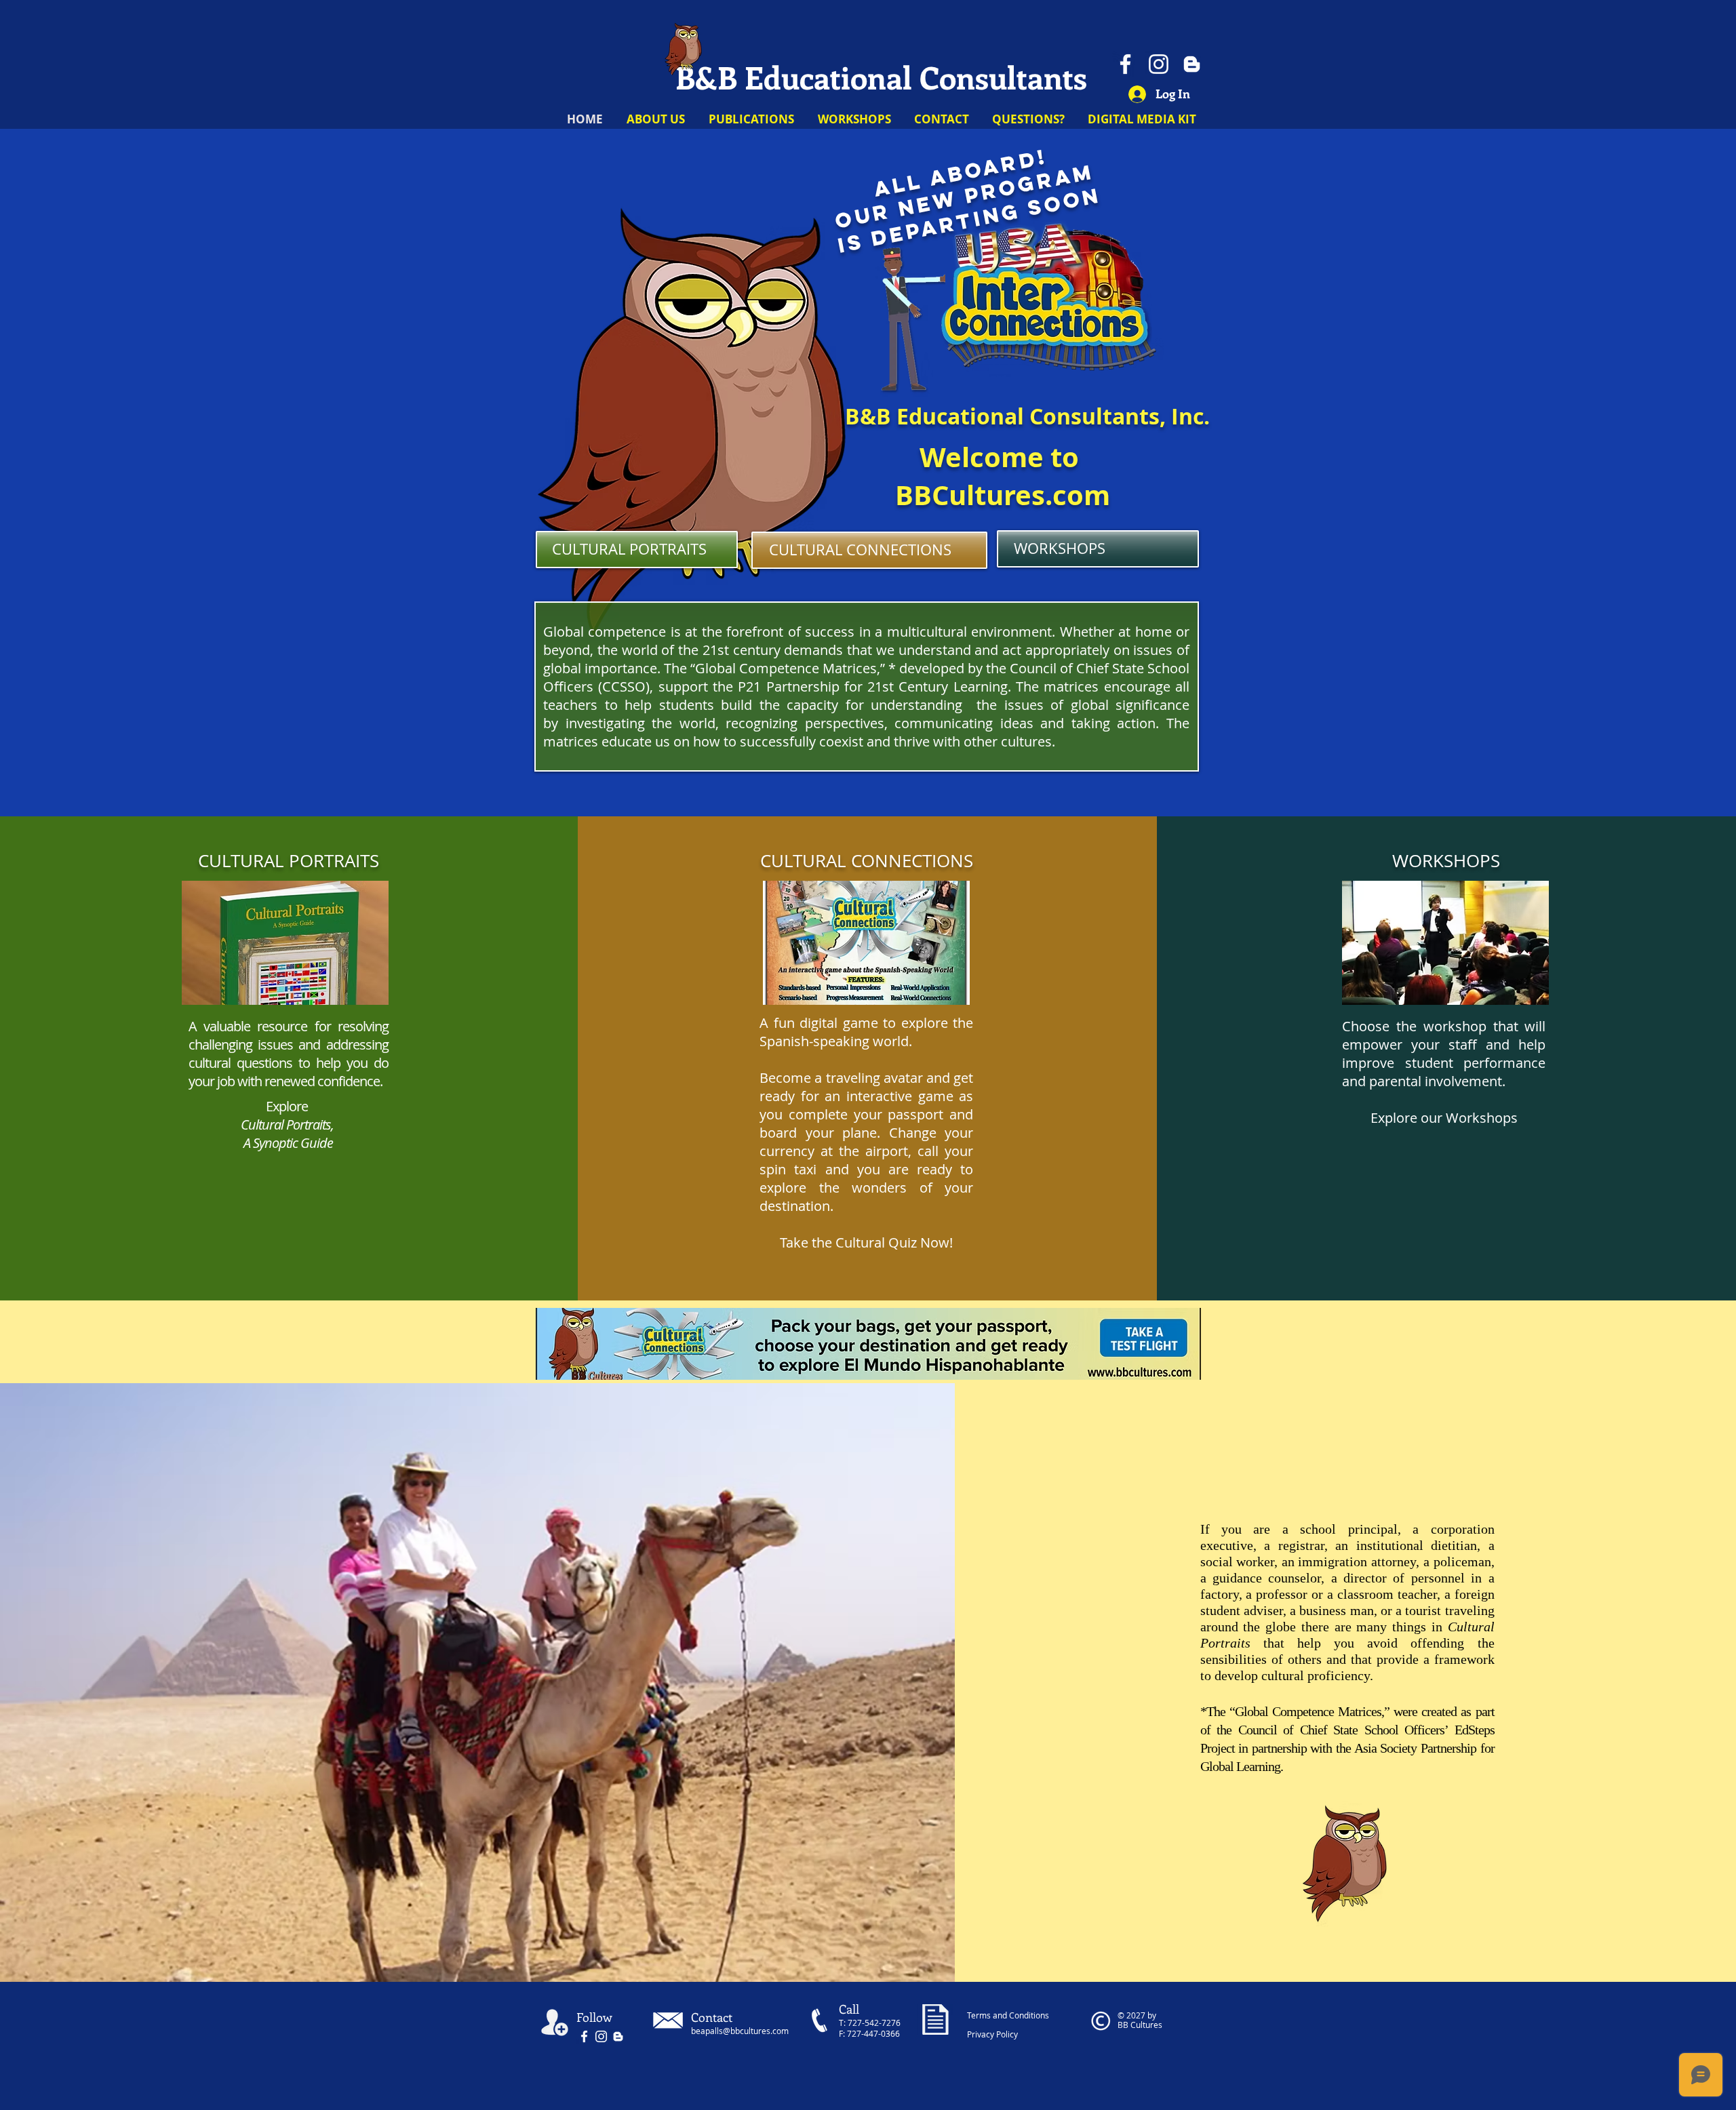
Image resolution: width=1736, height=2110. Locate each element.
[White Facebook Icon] (584, 2036)
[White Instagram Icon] (601, 2036)
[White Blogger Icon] (1192, 64)
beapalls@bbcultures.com (740, 2031)
